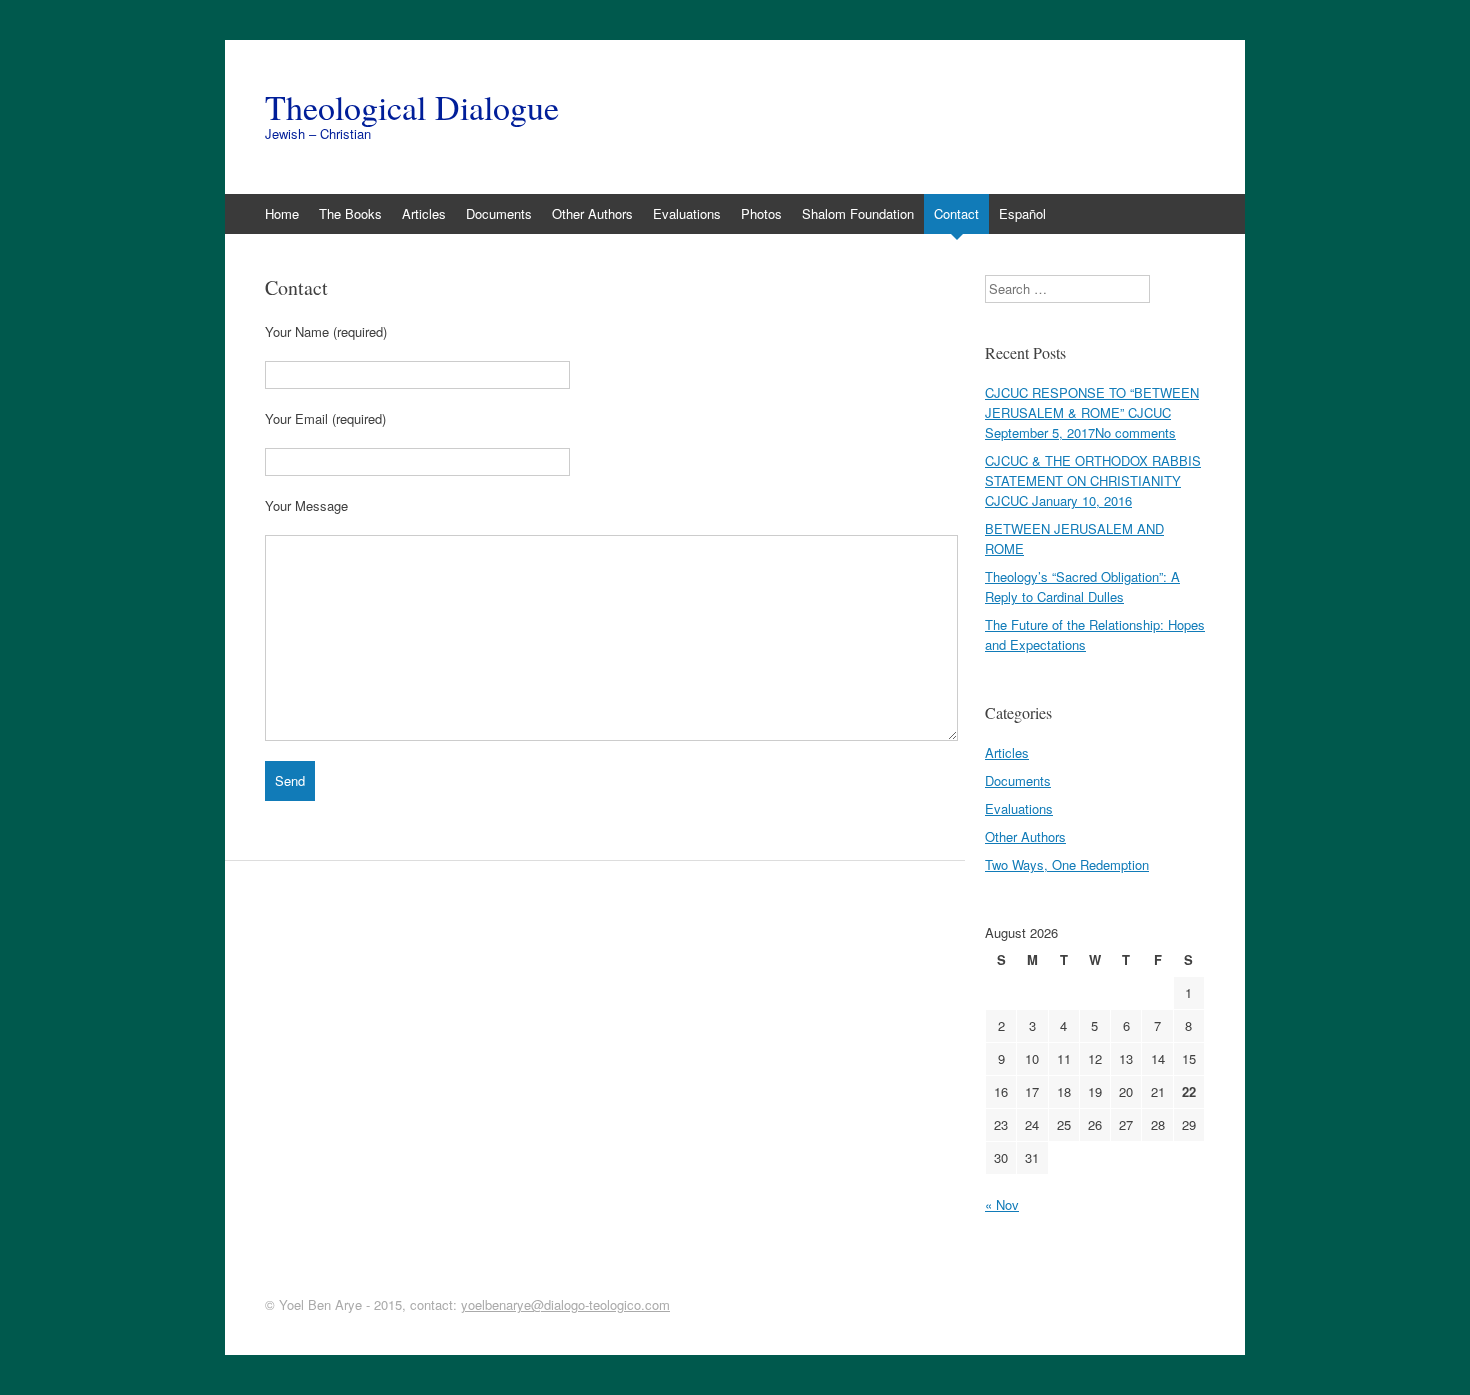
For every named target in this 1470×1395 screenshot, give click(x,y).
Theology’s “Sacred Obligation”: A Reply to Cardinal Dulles (1082, 586)
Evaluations (687, 213)
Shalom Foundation (858, 213)
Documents (499, 213)
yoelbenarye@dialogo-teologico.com (565, 1304)
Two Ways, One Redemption (1067, 864)
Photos (761, 213)
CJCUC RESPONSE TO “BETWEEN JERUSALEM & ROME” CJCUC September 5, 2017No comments (1092, 412)
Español (1022, 213)
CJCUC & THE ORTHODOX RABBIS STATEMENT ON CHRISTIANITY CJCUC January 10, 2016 (1093, 480)
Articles (424, 213)
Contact (956, 213)
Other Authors (592, 213)
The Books (350, 213)
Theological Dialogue (412, 107)
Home (282, 213)
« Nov (1002, 1204)
